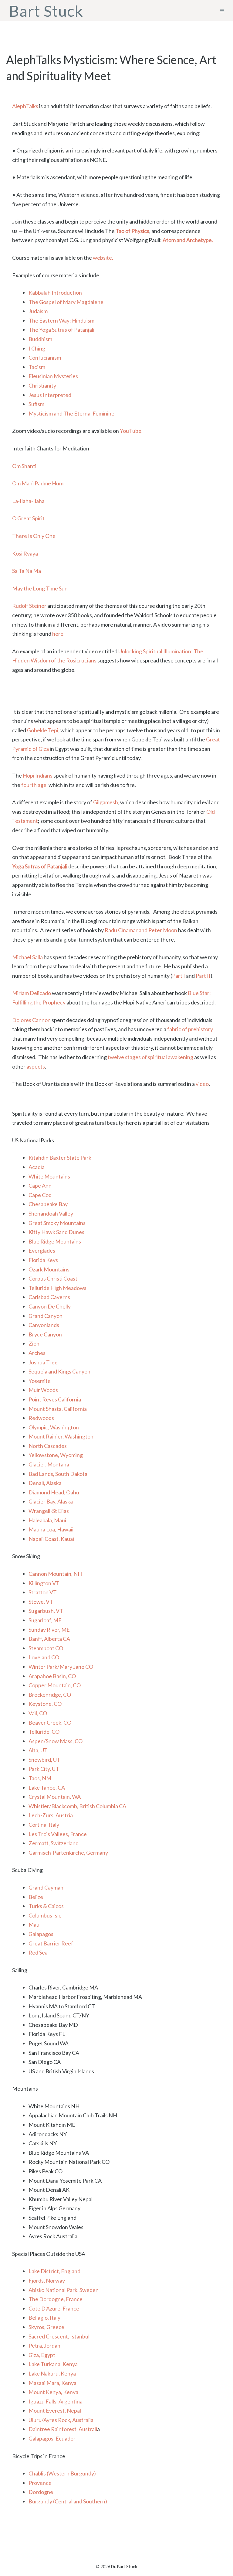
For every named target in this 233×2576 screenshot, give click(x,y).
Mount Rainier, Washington (61, 1436)
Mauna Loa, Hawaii (51, 1529)
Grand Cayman (46, 1887)
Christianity (42, 385)
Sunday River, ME (49, 1630)
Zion (34, 1343)
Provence (40, 2483)
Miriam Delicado (32, 993)
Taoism (37, 367)
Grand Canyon (46, 1316)
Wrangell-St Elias (49, 1511)
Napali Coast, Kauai (51, 1539)
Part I (179, 976)
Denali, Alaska (45, 1483)
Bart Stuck (46, 11)
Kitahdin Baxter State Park (60, 1158)
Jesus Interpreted (50, 395)
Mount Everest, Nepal (55, 2410)
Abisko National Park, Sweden (64, 2290)
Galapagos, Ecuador (52, 2438)
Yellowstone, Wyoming (56, 1455)
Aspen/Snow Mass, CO (56, 1741)
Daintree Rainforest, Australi (63, 2429)
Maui (35, 1924)
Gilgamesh (106, 802)
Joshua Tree (43, 1362)
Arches (37, 1353)
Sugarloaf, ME (45, 1620)
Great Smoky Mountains (57, 1223)
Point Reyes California (55, 1399)
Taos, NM (40, 1778)
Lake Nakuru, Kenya (52, 2373)
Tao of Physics (132, 231)
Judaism (38, 311)
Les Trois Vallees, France (58, 1834)
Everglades (42, 1250)
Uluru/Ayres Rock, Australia (61, 2420)
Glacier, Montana (49, 1464)
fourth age (34, 785)
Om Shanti (24, 466)
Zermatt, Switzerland (54, 1843)
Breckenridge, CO (50, 1695)
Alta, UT (38, 1750)
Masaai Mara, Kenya (52, 2383)
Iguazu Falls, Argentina (56, 2401)
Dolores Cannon (31, 1020)
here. (58, 634)
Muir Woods (43, 1390)
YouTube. (131, 431)
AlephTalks (25, 106)
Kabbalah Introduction (55, 292)
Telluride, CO (44, 1732)
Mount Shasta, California (58, 1409)
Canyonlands (44, 1325)
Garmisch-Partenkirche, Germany (68, 1852)
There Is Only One (34, 536)
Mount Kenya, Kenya (53, 2392)
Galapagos (41, 1934)
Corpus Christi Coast (53, 1278)
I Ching (37, 348)
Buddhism (40, 339)
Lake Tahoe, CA (47, 1787)
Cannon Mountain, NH (55, 1574)
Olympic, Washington (54, 1427)
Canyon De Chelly (50, 1306)
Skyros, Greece (46, 2327)
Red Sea (38, 1952)
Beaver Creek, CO (50, 1722)
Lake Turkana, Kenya (53, 2364)
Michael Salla (27, 957)
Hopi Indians (38, 775)
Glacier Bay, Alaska (51, 1501)
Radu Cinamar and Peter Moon (141, 930)
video (202, 1084)
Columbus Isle (45, 1915)
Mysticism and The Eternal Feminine (71, 413)
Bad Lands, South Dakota (58, 1474)
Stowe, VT (41, 1602)
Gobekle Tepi (43, 730)
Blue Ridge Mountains (55, 1241)
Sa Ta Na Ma (27, 571)
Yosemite (40, 1381)
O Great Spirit (28, 518)
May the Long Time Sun (40, 588)
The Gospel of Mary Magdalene (66, 302)
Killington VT (44, 1583)
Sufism (36, 404)
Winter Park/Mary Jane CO (61, 1667)
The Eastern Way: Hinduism (61, 320)
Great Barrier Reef (51, 1943)
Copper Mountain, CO (55, 1685)
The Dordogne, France (56, 2299)
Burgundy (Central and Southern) (68, 2501)
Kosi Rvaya (25, 553)
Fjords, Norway (47, 2280)
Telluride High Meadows (57, 1288)
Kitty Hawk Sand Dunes (56, 1232)
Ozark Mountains (49, 1269)
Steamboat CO (46, 1648)
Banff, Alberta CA (49, 1639)
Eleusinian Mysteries (53, 376)
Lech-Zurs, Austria (51, 1815)
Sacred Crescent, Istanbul (59, 2336)
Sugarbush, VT (46, 1611)
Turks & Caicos (46, 1906)
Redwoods (41, 1418)
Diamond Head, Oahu (54, 1492)
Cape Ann (40, 1185)
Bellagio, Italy (44, 2318)
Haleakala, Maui (47, 1520)
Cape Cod (40, 1195)
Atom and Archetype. (188, 240)
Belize (36, 1897)
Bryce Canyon (45, 1334)
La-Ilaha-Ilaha (28, 501)
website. (103, 258)
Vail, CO (38, 1713)
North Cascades (48, 1446)
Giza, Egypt (42, 2355)
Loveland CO (44, 1657)
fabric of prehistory (190, 1029)
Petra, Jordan (44, 2345)
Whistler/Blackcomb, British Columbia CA (77, 1806)
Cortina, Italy (44, 1825)
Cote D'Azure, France (54, 2308)
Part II (203, 976)
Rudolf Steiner (29, 606)
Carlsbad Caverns (49, 1297)
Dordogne (41, 2492)
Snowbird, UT (44, 1760)
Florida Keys (43, 1260)
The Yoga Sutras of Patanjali (61, 330)
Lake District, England (54, 2271)
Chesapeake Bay (48, 1204)
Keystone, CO (45, 1704)
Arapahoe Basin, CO (52, 1676)
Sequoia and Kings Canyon (59, 1371)
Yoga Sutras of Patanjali (40, 866)
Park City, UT (44, 1769)
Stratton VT (43, 1592)
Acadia (37, 1167)
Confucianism (45, 357)
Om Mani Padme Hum (38, 483)
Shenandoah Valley (51, 1213)
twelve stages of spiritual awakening (150, 1057)
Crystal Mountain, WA (55, 1797)
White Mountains (49, 1176)
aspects (36, 1066)
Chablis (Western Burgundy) (62, 2473)
